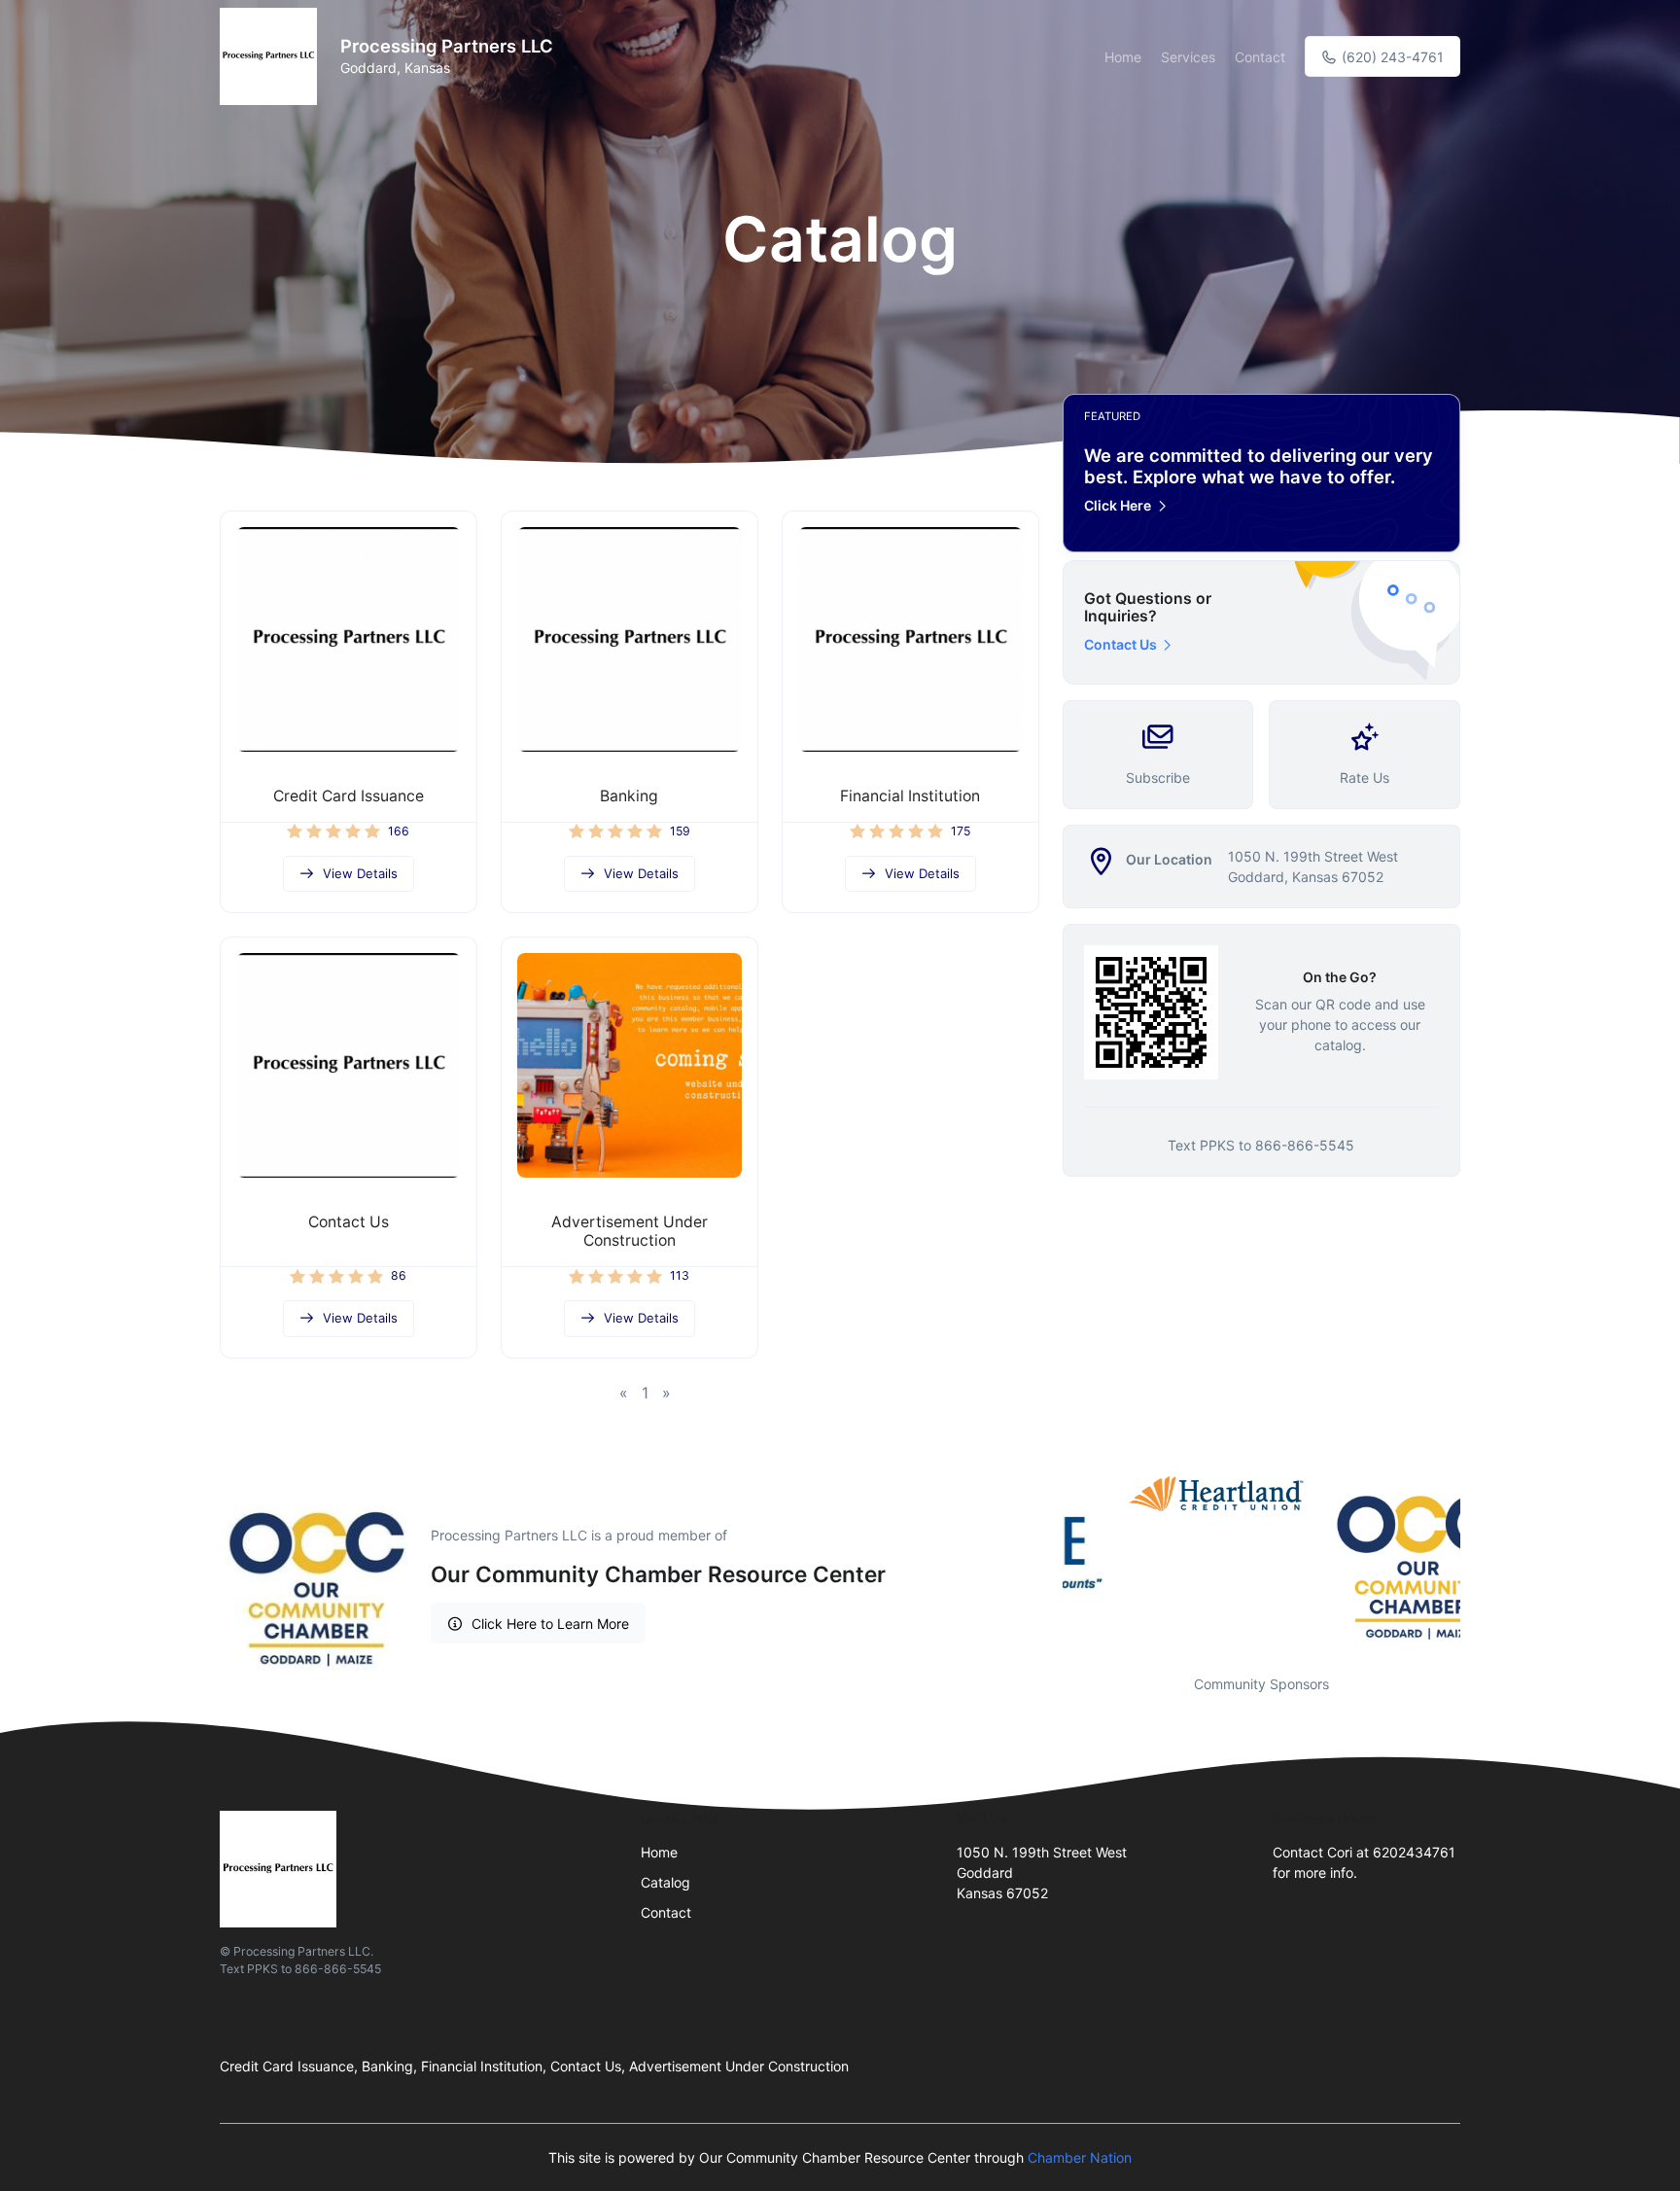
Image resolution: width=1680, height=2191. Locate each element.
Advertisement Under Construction (630, 1231)
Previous (1048, 1563)
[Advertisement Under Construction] (630, 1065)
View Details (360, 873)
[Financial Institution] (910, 639)
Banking (629, 796)
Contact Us (349, 1222)
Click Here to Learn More (550, 1624)
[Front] (272, 56)
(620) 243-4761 (1391, 57)
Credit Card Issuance (349, 796)
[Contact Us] (349, 1065)
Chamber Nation (1080, 2157)
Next (1475, 1563)
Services (1188, 57)
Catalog (665, 1882)
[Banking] (630, 639)
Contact (1260, 57)
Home (1123, 57)
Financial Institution (910, 796)
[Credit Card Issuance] (349, 639)
